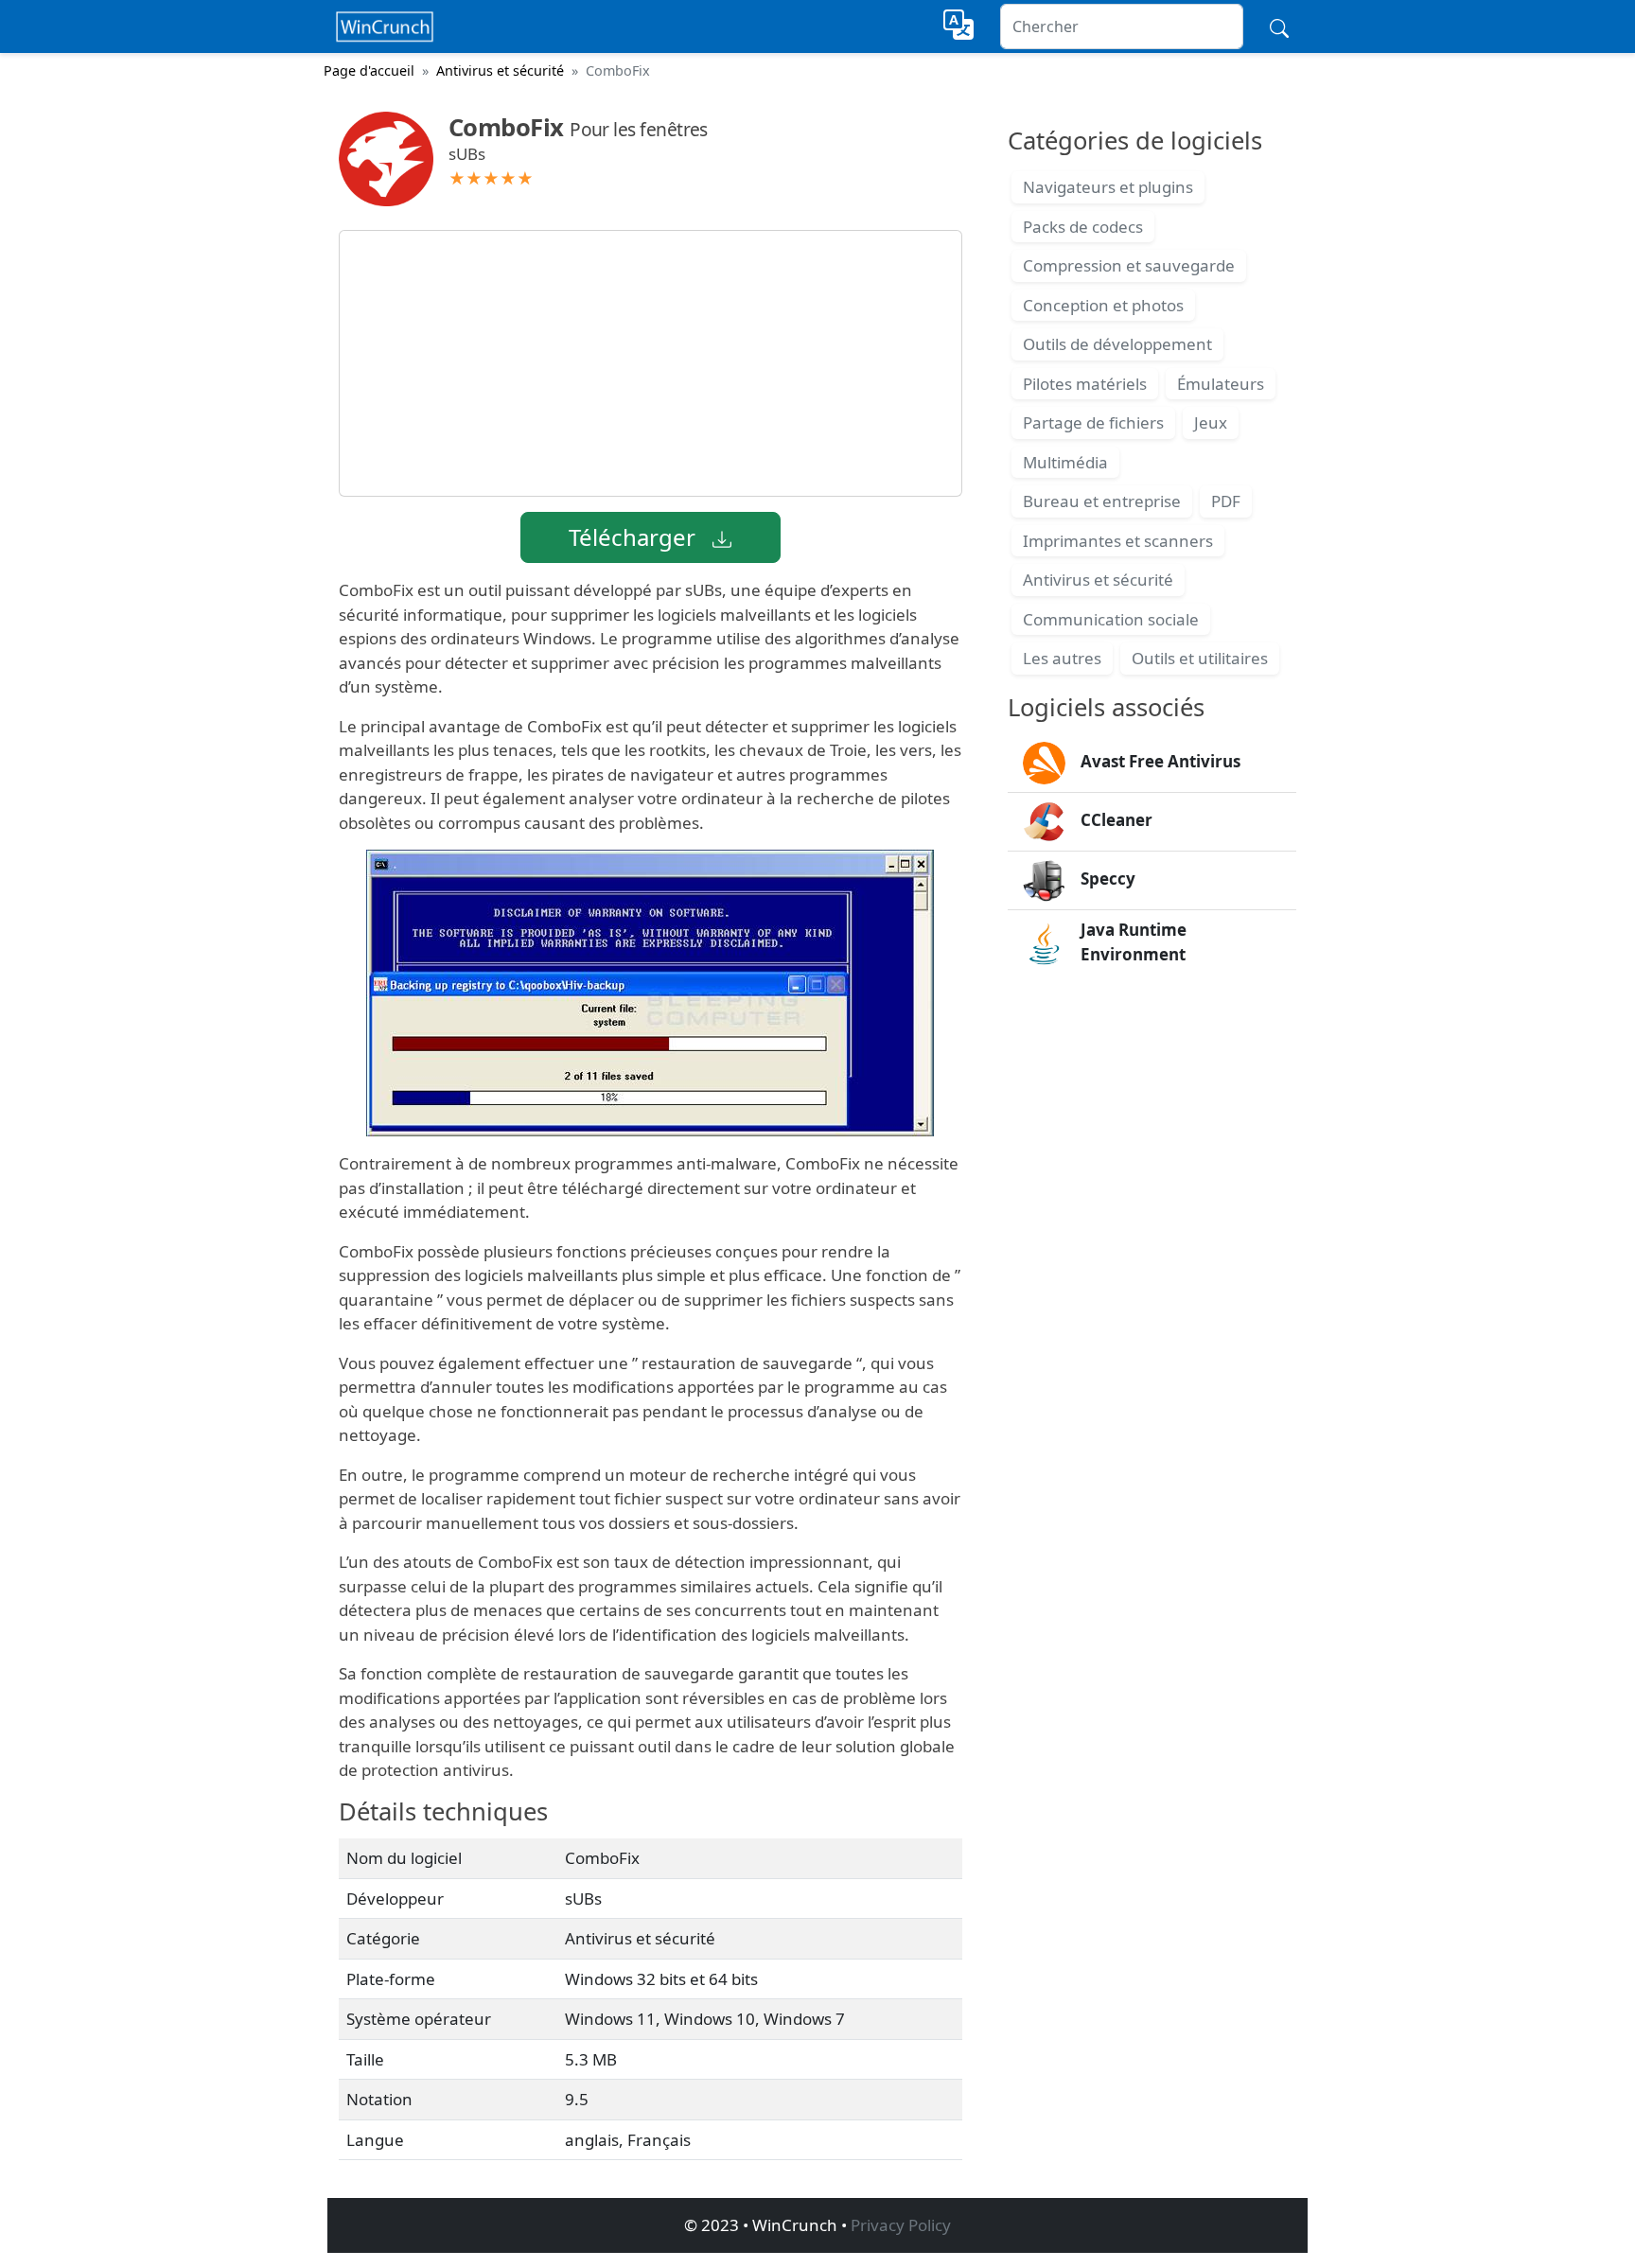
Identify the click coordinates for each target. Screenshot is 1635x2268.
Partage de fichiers (1093, 422)
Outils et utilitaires (1200, 658)
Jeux (1211, 422)
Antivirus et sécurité (500, 70)
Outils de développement (1117, 344)
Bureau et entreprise (1102, 501)
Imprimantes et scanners (1118, 541)
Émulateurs (1221, 384)
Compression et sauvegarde (1129, 265)
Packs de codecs (1083, 227)
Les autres (1062, 658)
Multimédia (1065, 462)
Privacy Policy (901, 2225)
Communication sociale (1111, 619)
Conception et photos (1103, 305)
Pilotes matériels (1085, 384)
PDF (1226, 501)
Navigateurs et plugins (1108, 187)
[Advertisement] (650, 363)
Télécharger (635, 537)
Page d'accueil (369, 70)
